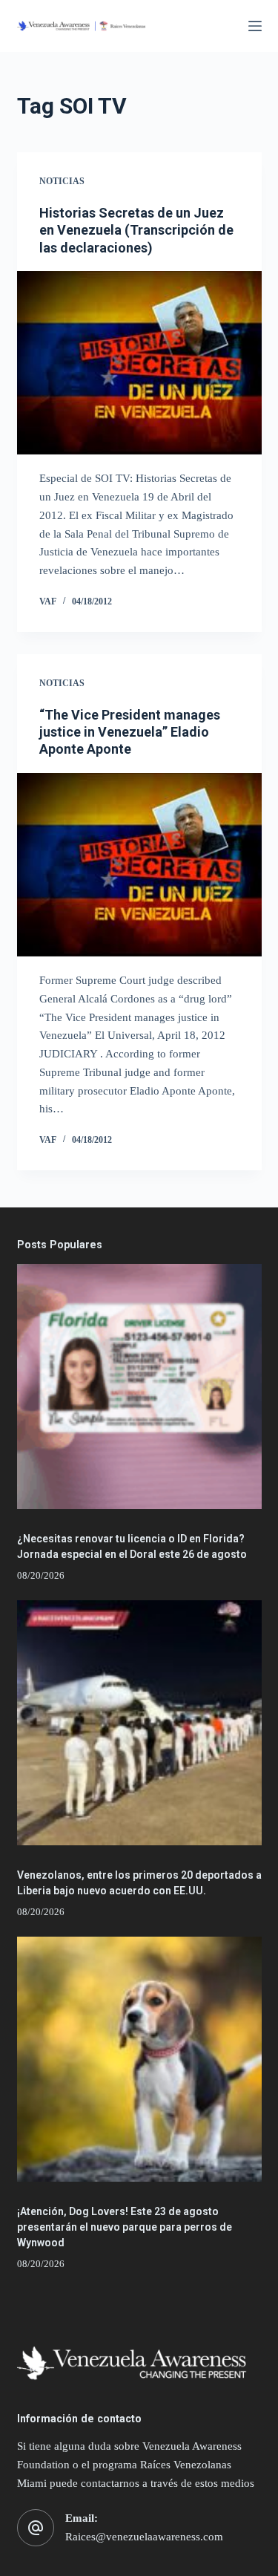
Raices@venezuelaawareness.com (144, 2537)
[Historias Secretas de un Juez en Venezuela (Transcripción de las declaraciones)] (139, 363)
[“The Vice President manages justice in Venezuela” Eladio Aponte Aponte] (139, 865)
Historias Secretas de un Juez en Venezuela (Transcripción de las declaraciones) (136, 230)
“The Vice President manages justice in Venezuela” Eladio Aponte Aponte (130, 732)
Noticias (62, 181)
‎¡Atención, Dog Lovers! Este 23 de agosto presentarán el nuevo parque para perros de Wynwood (125, 2227)
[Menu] (255, 26)
